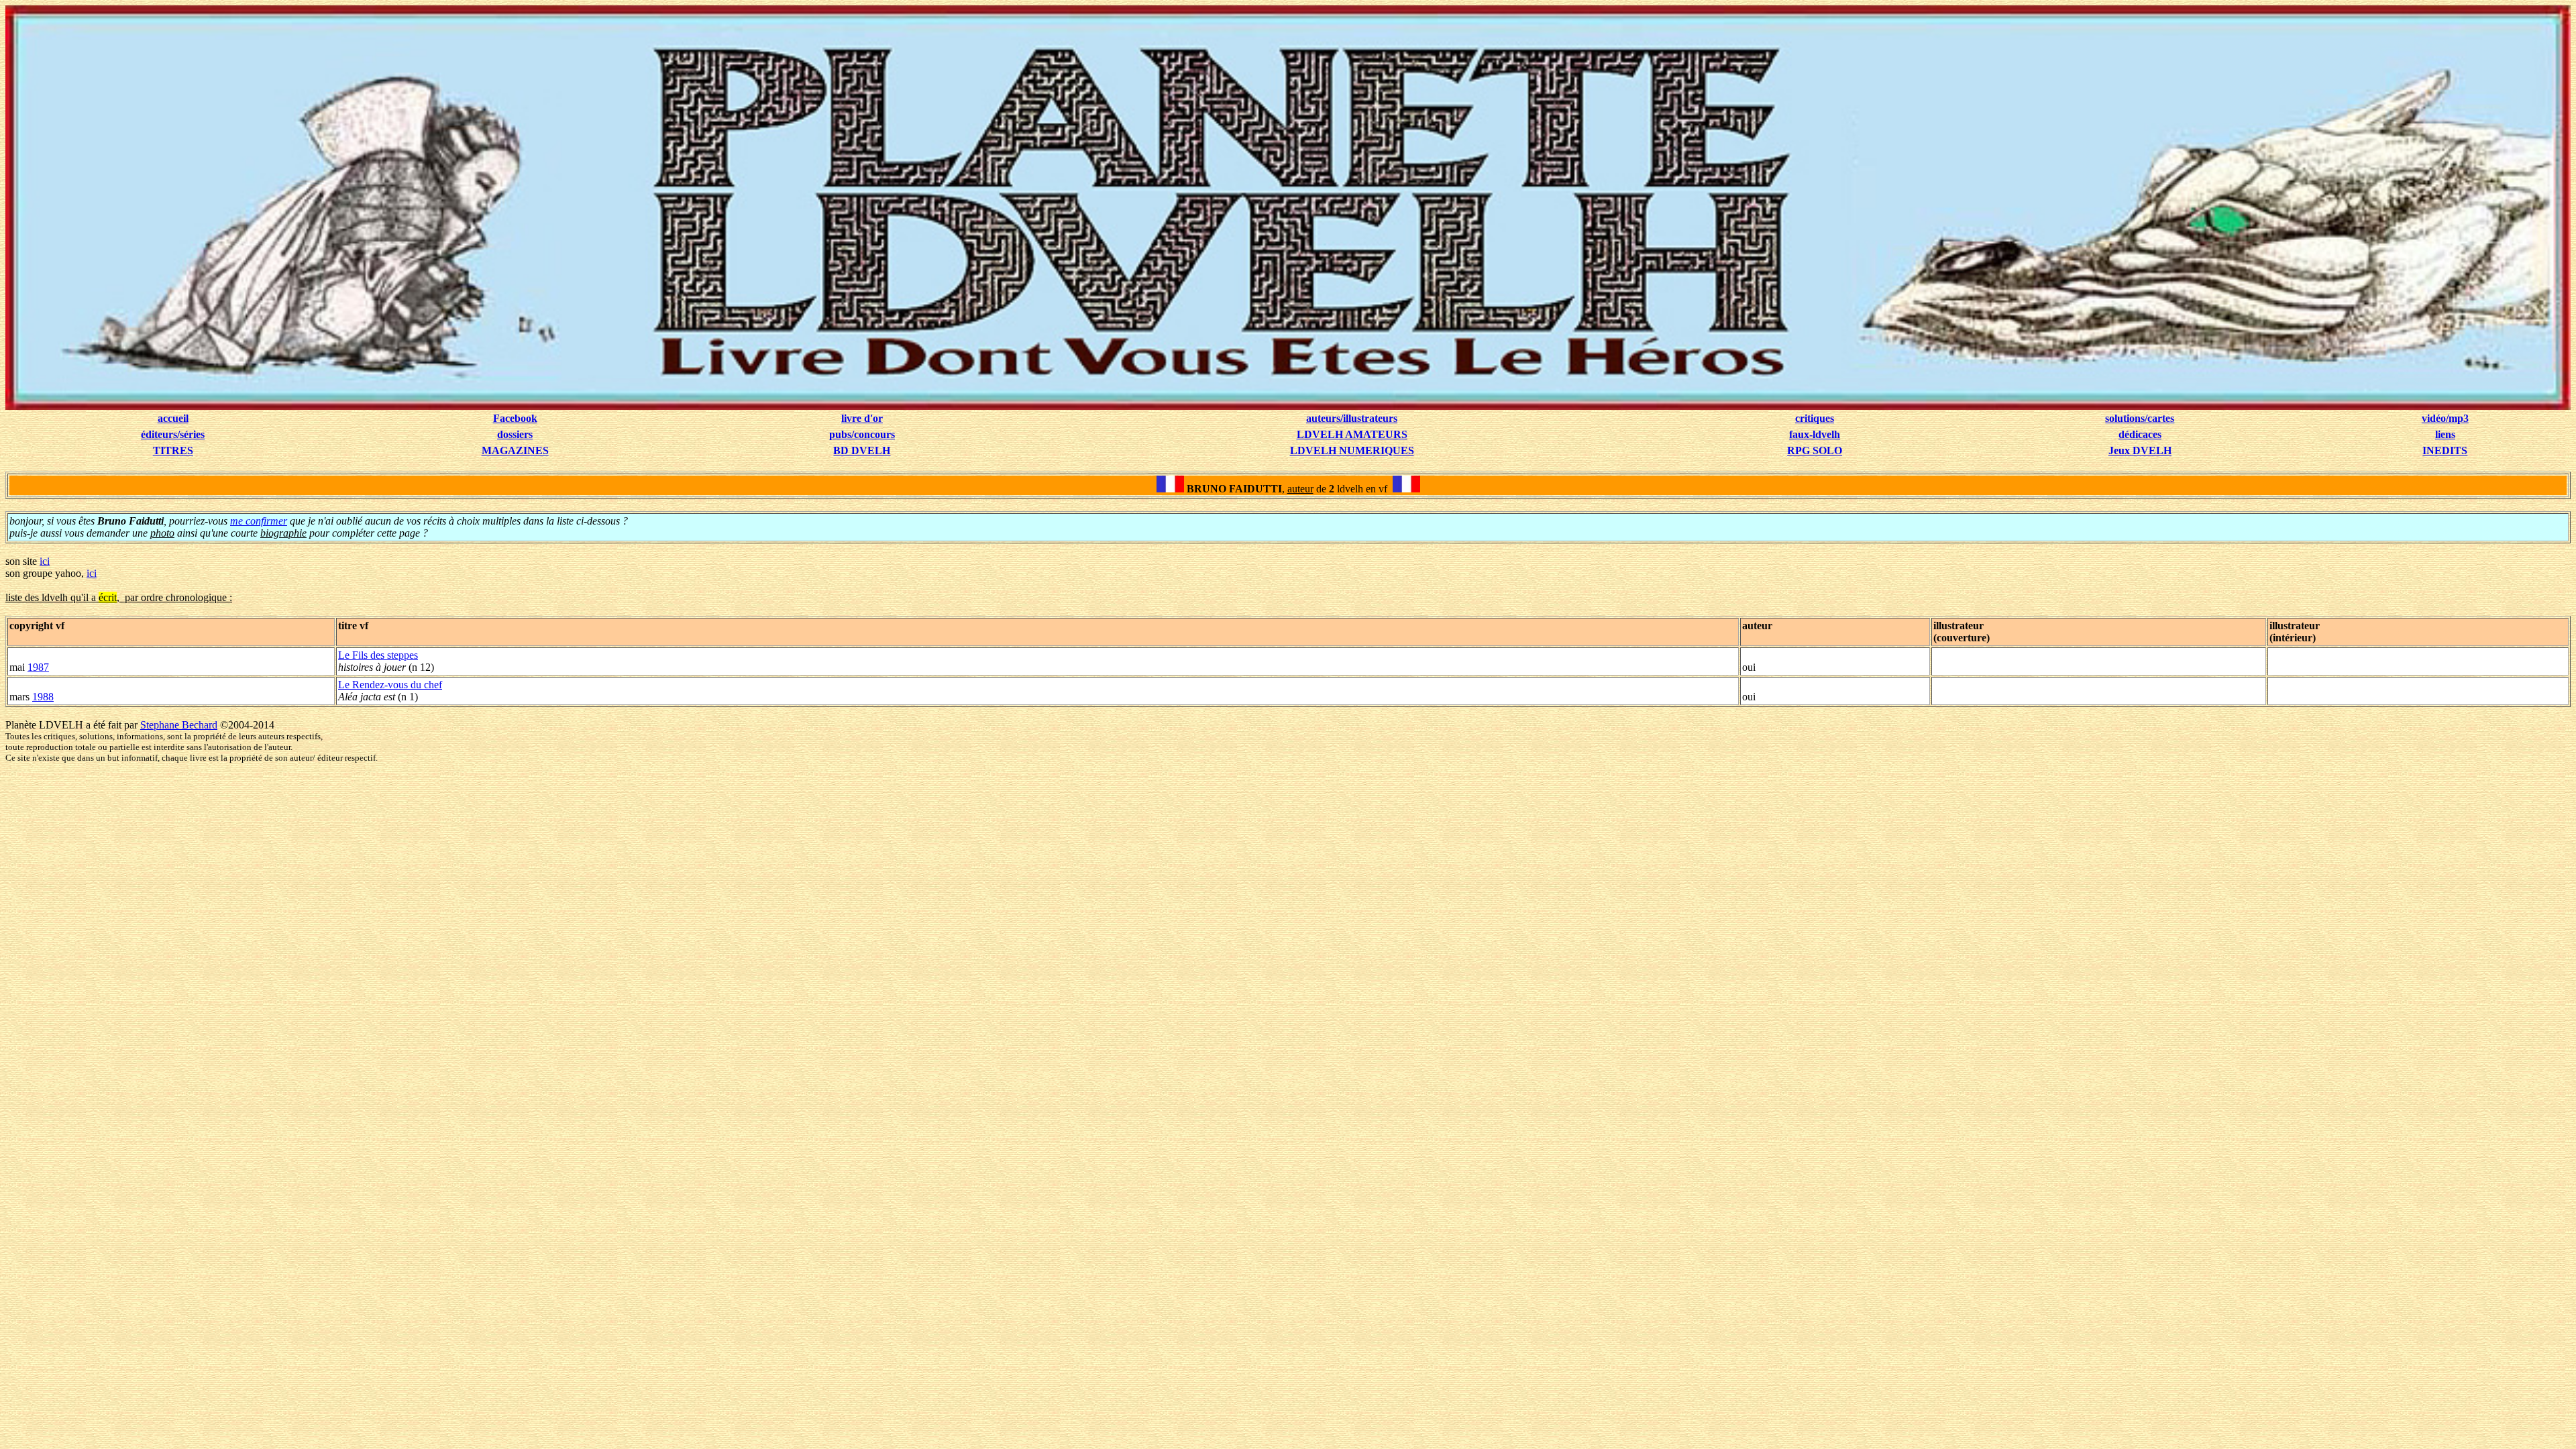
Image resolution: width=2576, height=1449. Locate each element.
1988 (43, 697)
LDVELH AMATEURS (1352, 434)
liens (2445, 434)
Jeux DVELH (2140, 450)
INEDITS (2445, 450)
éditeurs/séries (173, 434)
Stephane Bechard (179, 725)
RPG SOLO (1815, 450)
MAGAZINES (515, 450)
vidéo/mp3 (2445, 418)
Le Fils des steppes (378, 655)
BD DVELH (862, 450)
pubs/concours (862, 434)
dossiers (515, 434)
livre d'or (862, 418)
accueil (173, 418)
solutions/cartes (2140, 418)
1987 (38, 667)
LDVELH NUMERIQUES (1352, 450)
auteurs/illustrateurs (1352, 418)
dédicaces (2140, 434)
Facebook (515, 418)
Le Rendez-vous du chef (390, 685)
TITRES (173, 450)
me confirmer (259, 521)
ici (45, 561)
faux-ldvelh (1815, 434)
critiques (1815, 418)
